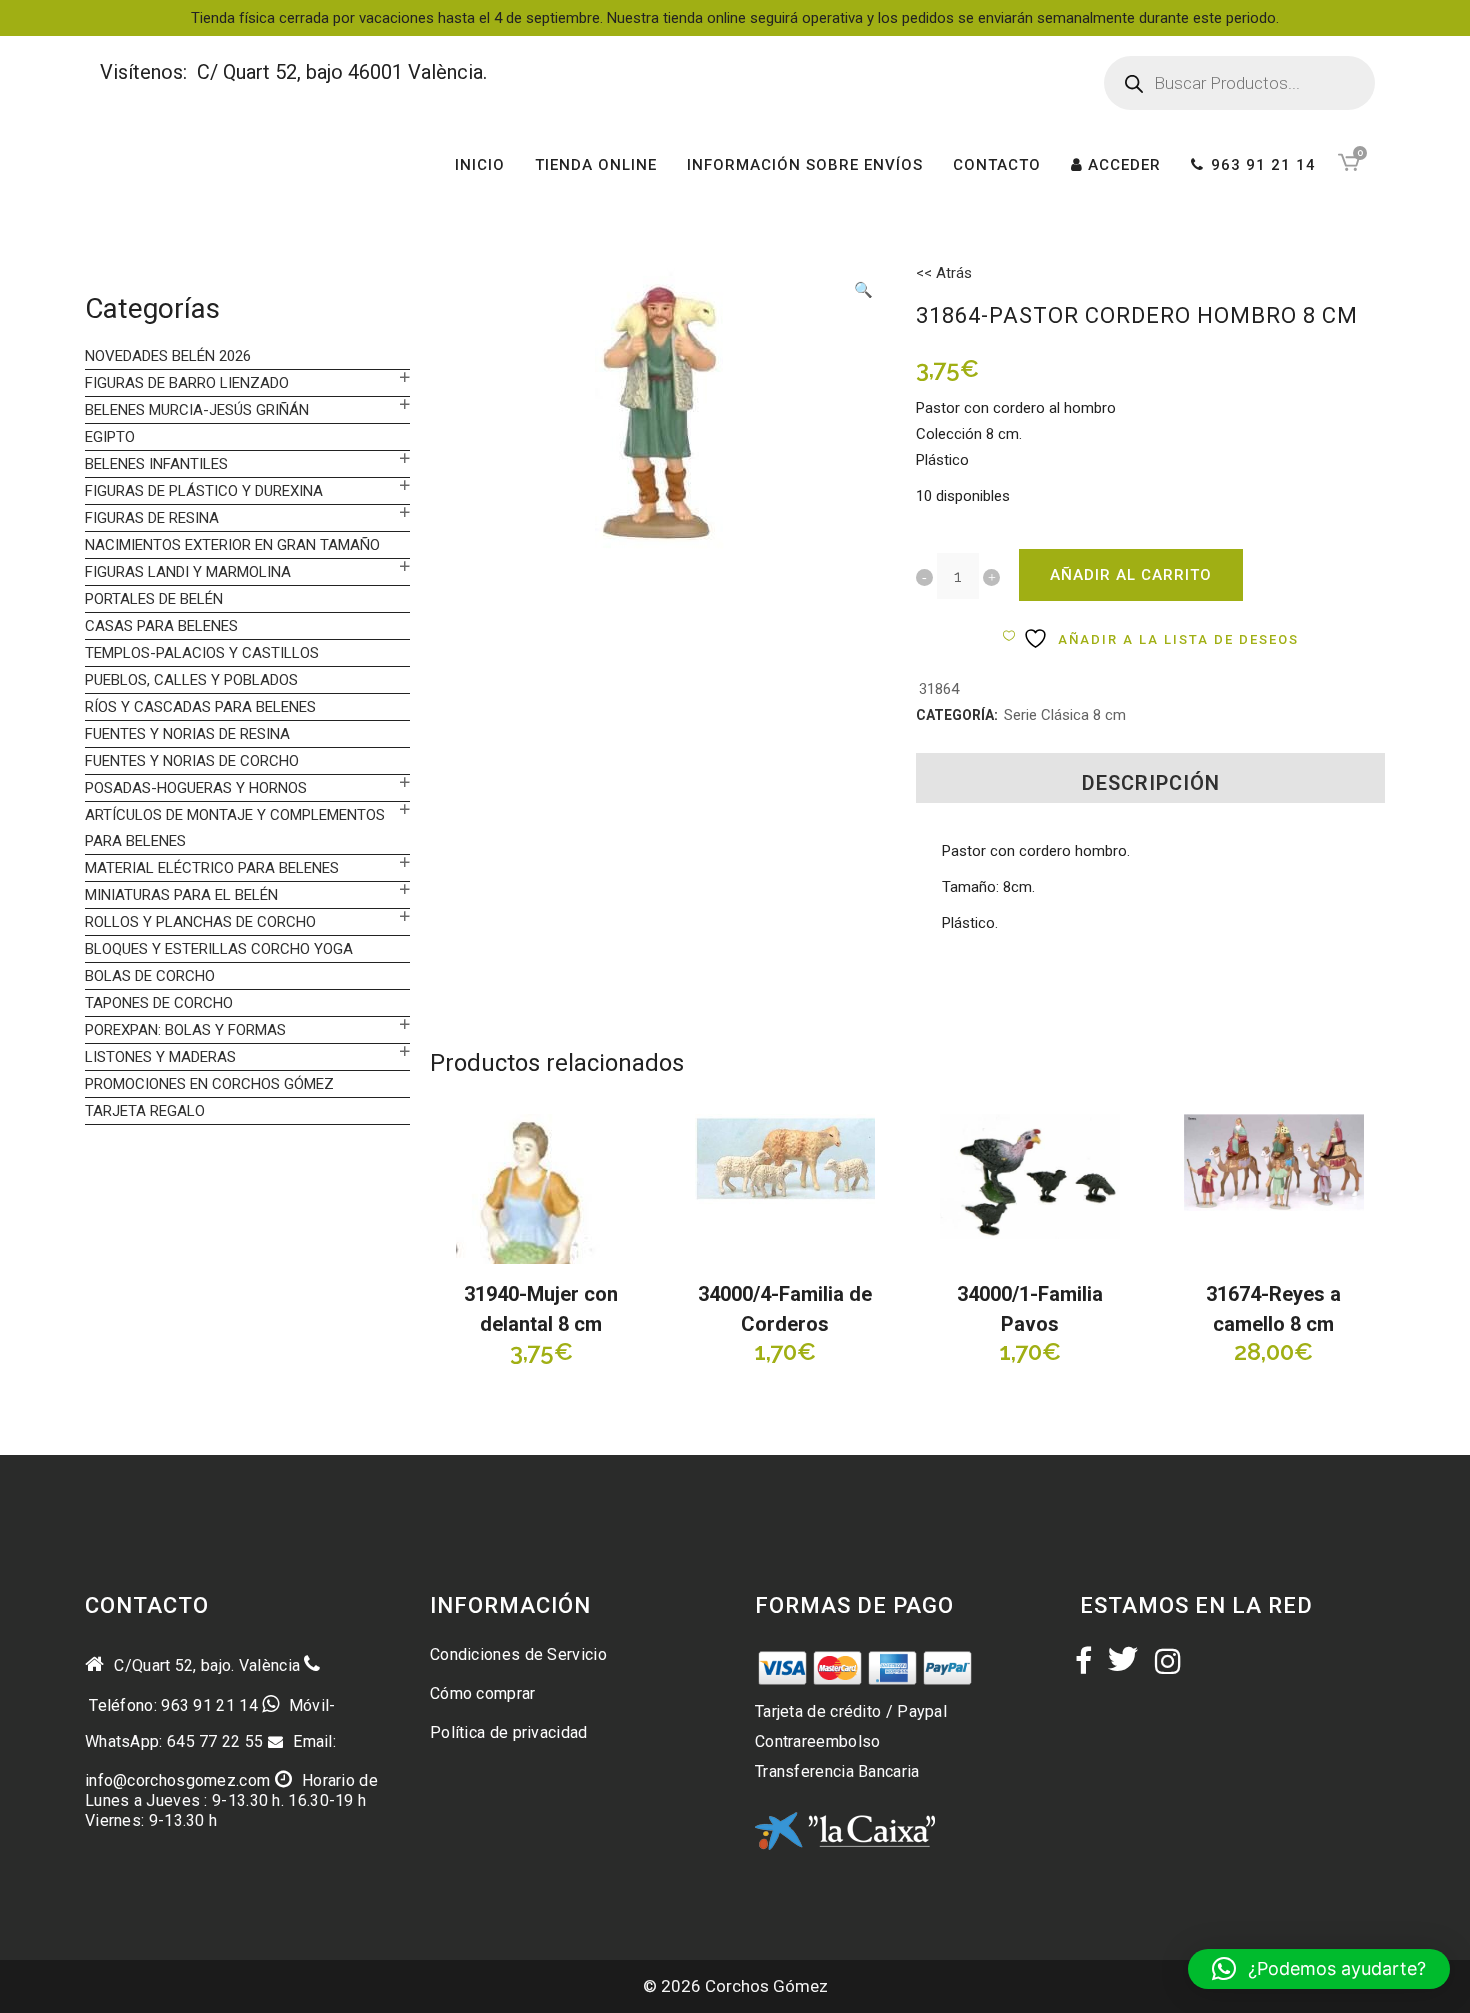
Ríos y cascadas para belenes (200, 707)
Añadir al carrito (1131, 575)
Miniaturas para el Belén (181, 895)
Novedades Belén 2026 (168, 356)
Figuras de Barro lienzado (187, 383)
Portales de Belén (154, 599)
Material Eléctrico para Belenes (212, 868)
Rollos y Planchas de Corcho (200, 922)
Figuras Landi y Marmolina (188, 572)
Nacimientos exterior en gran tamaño (232, 545)
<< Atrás (944, 273)
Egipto (110, 437)
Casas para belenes (161, 626)
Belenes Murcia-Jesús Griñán (197, 410)
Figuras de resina (152, 518)
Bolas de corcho (150, 976)
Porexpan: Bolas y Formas (185, 1030)
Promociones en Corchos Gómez (209, 1084)
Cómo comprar (483, 1693)
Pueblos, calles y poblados (191, 680)
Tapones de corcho (159, 1003)
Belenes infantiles (156, 464)
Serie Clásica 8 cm (1065, 715)
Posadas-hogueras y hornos (196, 788)
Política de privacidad (509, 1732)
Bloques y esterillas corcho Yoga (219, 949)
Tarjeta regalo (145, 1111)
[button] (864, 292)
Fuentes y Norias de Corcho (192, 761)
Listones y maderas (160, 1057)
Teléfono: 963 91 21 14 (171, 1705)
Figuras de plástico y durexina (204, 491)
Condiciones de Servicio (518, 1654)
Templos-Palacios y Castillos (202, 653)
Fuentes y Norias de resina (187, 734)
